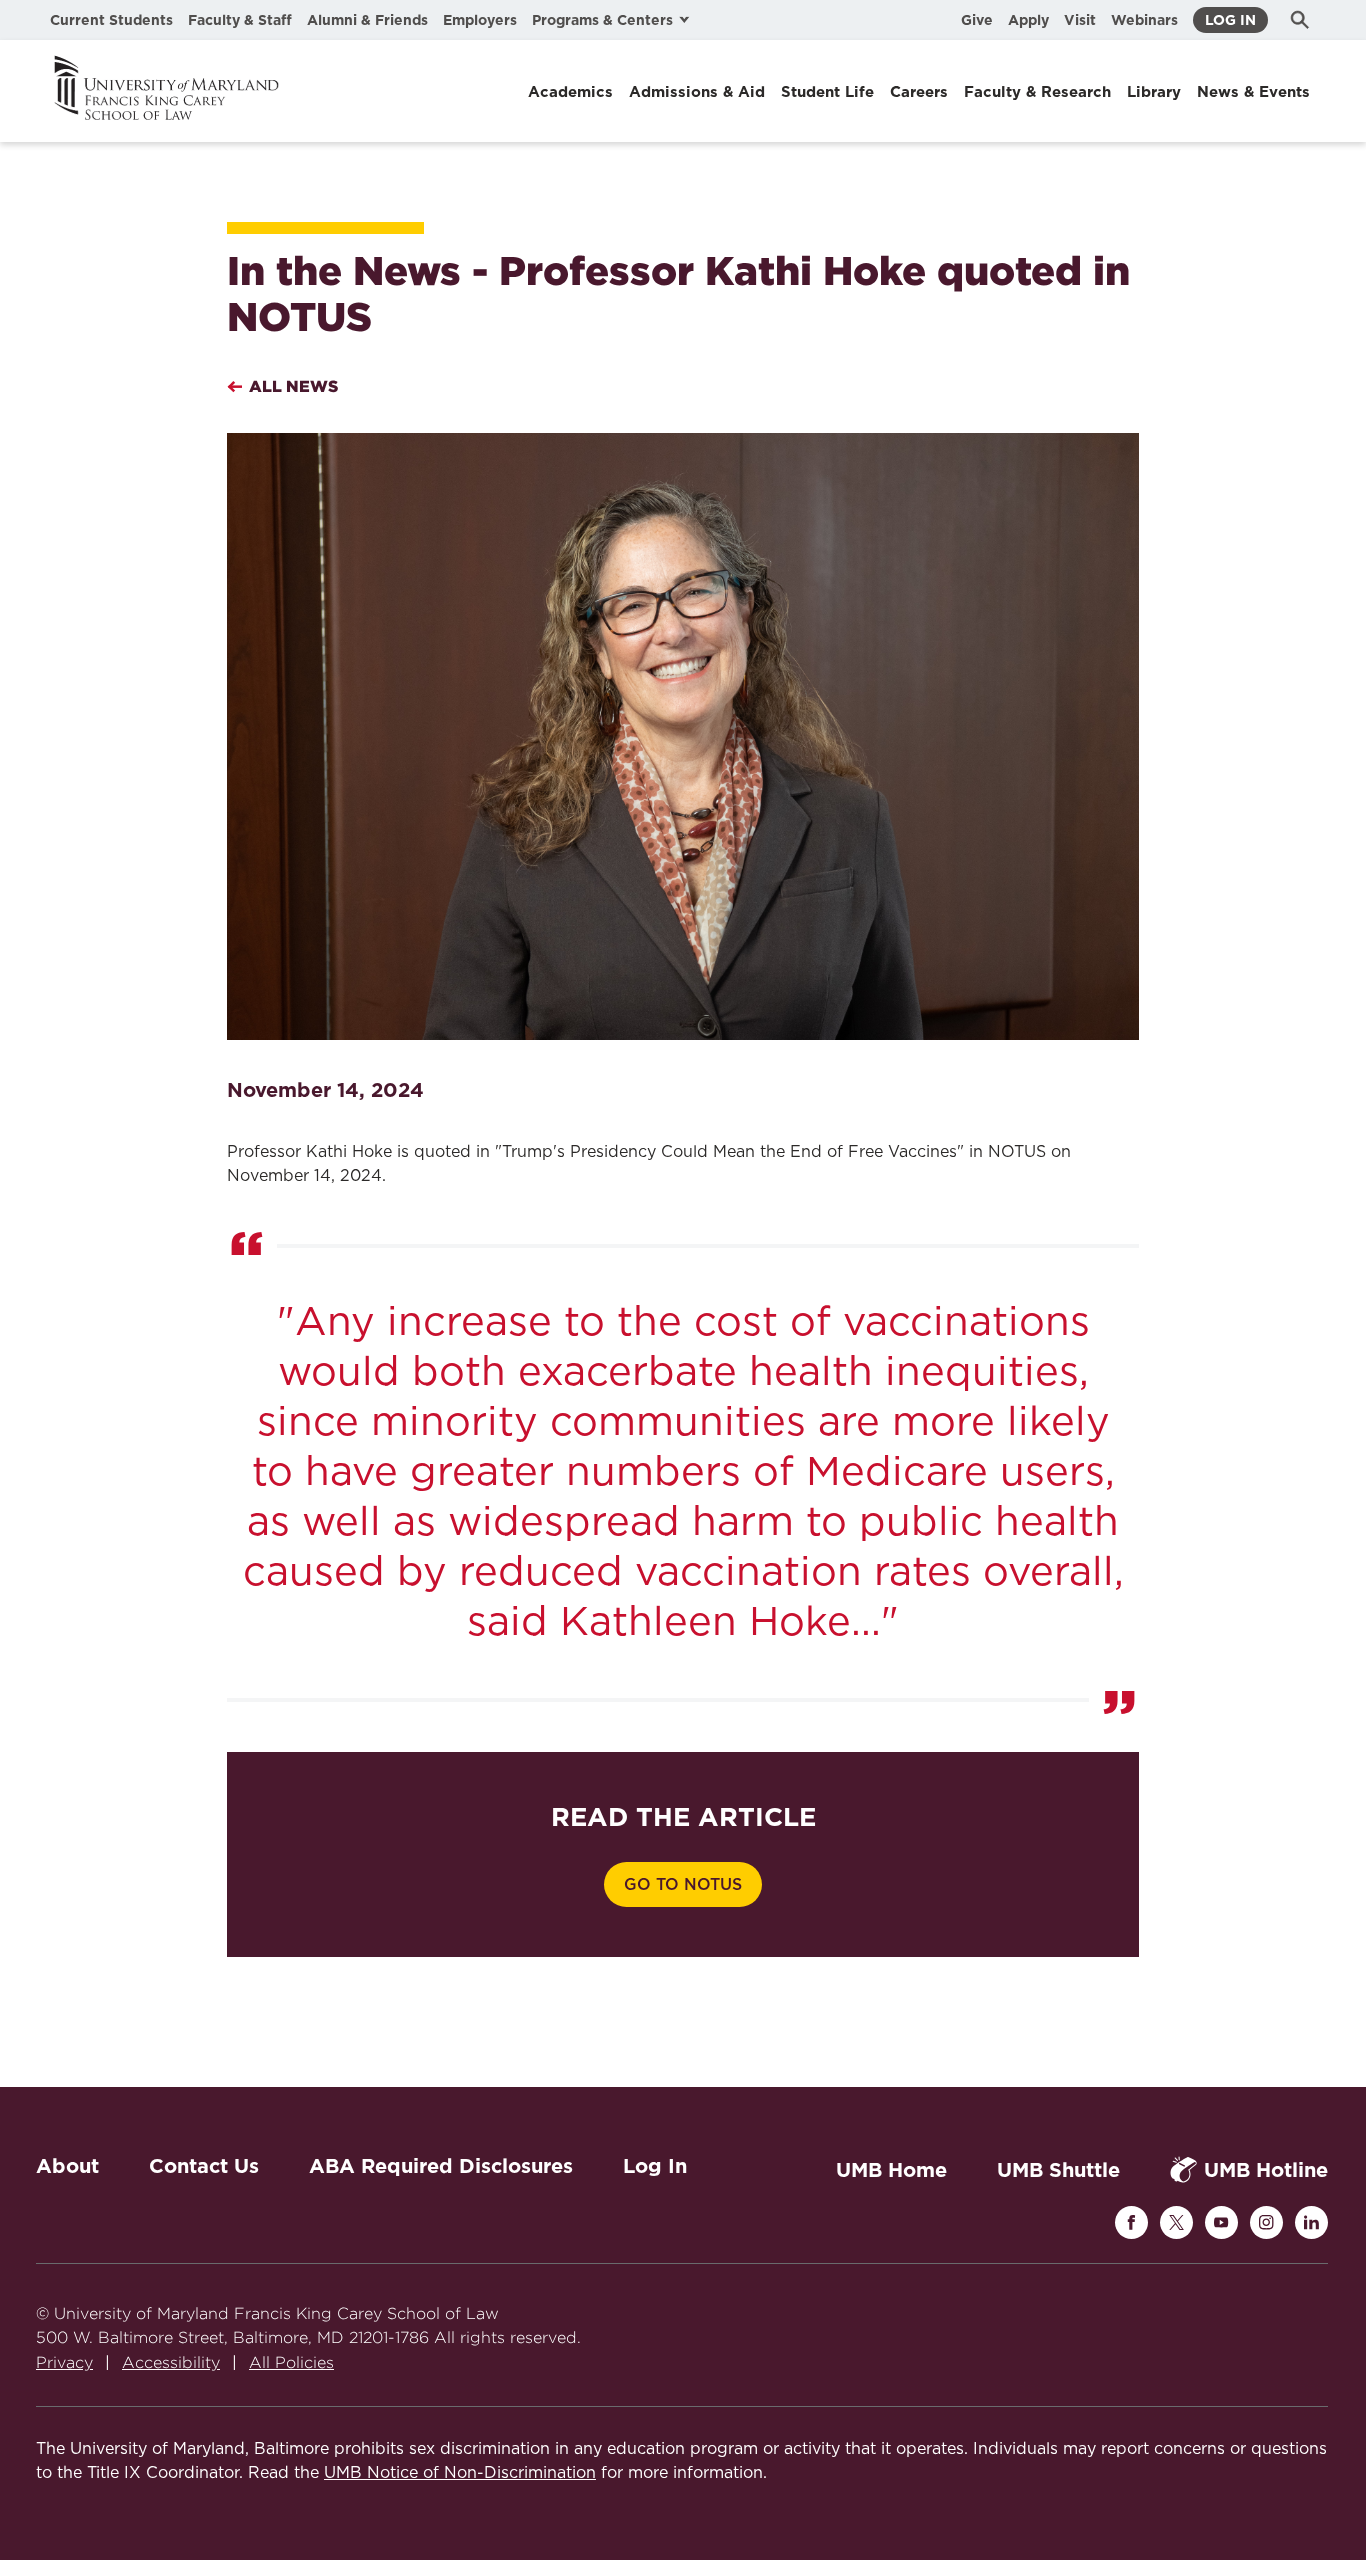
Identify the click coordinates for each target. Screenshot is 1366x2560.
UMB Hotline (1266, 2170)
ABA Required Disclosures (441, 2166)
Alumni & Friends (367, 20)
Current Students (111, 20)
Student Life (827, 92)
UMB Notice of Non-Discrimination (460, 2473)
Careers (919, 92)
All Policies (291, 2362)
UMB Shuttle (1058, 2170)
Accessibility (171, 2362)
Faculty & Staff (240, 20)
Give (977, 20)
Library (1154, 92)
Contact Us (204, 2166)
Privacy (64, 2362)
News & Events (1253, 92)
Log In (1230, 20)
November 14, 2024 (325, 1090)
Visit (1080, 20)
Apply (1028, 20)
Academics (570, 92)
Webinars (1144, 20)
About (67, 2166)
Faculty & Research (1037, 92)
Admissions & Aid (697, 92)
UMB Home (891, 2170)
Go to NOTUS (683, 1885)
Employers (480, 20)
